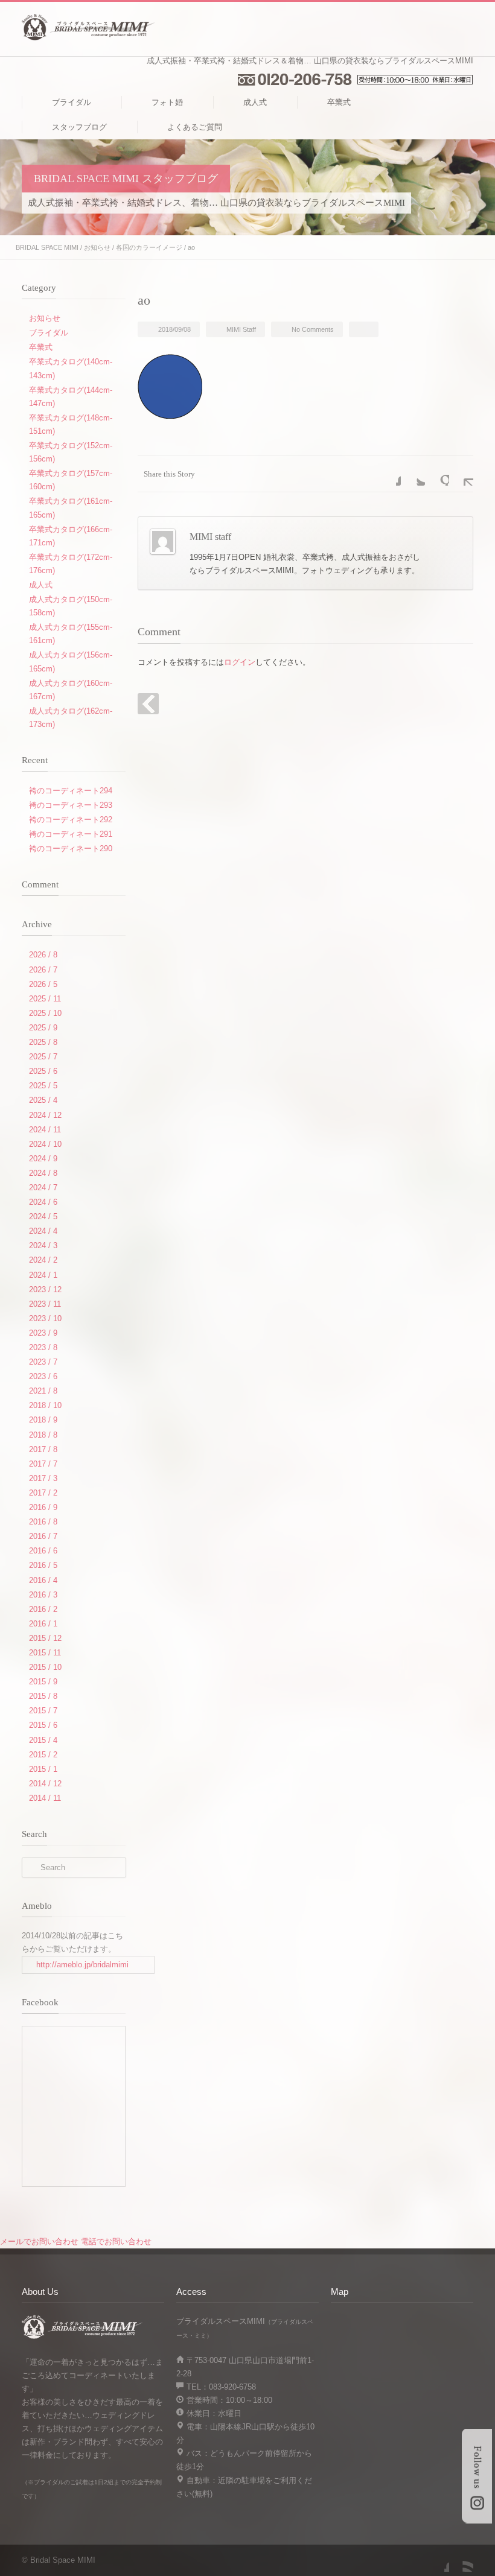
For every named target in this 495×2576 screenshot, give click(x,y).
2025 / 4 (43, 1100)
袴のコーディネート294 (71, 791)
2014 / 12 (45, 1784)
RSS (461, 2560)
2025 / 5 (43, 1086)
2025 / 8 (43, 1042)
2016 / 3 (43, 1595)
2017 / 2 (43, 1493)
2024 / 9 (43, 1159)
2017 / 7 (43, 1464)
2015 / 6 (43, 1725)
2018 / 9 (43, 1420)
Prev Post (148, 704)
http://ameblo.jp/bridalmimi (82, 1965)
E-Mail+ (461, 474)
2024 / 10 (45, 1144)
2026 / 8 (43, 955)
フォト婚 (167, 102)
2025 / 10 (45, 1013)
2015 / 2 (43, 1755)
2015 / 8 (43, 1696)
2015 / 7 (43, 1711)
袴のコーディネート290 (71, 849)
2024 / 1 (43, 1275)
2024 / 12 (45, 1115)
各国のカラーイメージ (149, 247)
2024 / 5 (43, 1217)
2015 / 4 (43, 1740)
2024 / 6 (43, 1202)
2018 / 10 (45, 1405)
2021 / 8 (43, 1391)
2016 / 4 (43, 1580)
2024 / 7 (43, 1188)
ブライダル (72, 102)
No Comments (313, 329)
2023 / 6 (43, 1376)
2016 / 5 (43, 1565)
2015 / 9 (43, 1682)
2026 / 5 (43, 984)
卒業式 (339, 102)
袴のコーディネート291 (71, 834)
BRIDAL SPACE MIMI (47, 247)
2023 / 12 (45, 1290)
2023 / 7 (43, 1362)
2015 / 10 (45, 1667)
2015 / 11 (45, 1653)
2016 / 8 (43, 1522)
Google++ (437, 474)
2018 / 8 (43, 1435)
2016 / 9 (43, 1507)
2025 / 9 (43, 1028)
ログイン (240, 662)
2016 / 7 (43, 1536)
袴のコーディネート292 (71, 820)
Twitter (413, 474)
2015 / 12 (45, 1638)
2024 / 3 (43, 1245)
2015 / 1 (43, 1769)
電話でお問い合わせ (116, 2241)
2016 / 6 (43, 1551)
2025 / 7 (43, 1057)
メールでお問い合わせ (39, 2241)
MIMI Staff (241, 329)
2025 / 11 (45, 999)
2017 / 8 (43, 1449)
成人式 (255, 102)
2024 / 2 (43, 1260)
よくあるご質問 (195, 127)
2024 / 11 (45, 1130)
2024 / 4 (43, 1231)
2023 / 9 (43, 1333)
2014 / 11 (45, 1798)
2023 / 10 (45, 1318)
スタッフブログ (79, 127)
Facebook (389, 474)
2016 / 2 (43, 1609)
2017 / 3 (43, 1478)
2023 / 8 (43, 1347)
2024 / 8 (43, 1173)
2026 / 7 (43, 970)
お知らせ (97, 247)
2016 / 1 (43, 1624)
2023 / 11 (45, 1304)
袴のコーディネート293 (71, 805)
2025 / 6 (43, 1071)
